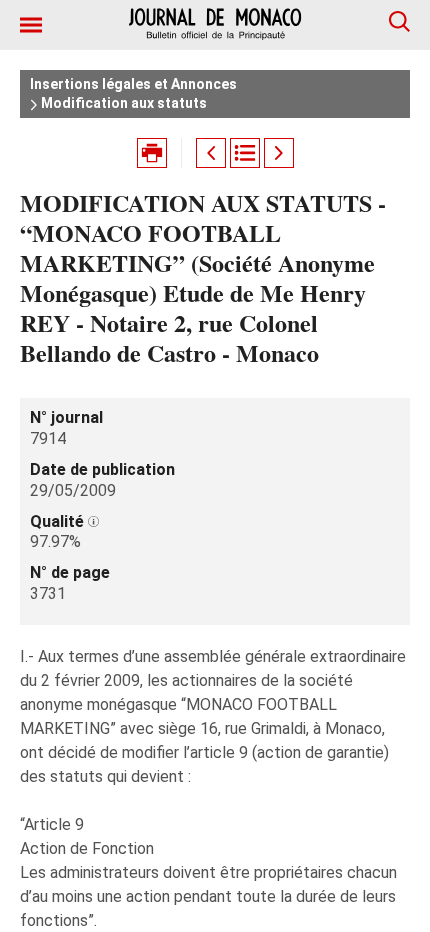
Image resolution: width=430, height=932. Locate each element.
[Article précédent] (211, 153)
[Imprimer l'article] (152, 153)
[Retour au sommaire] (245, 153)
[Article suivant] (279, 153)
